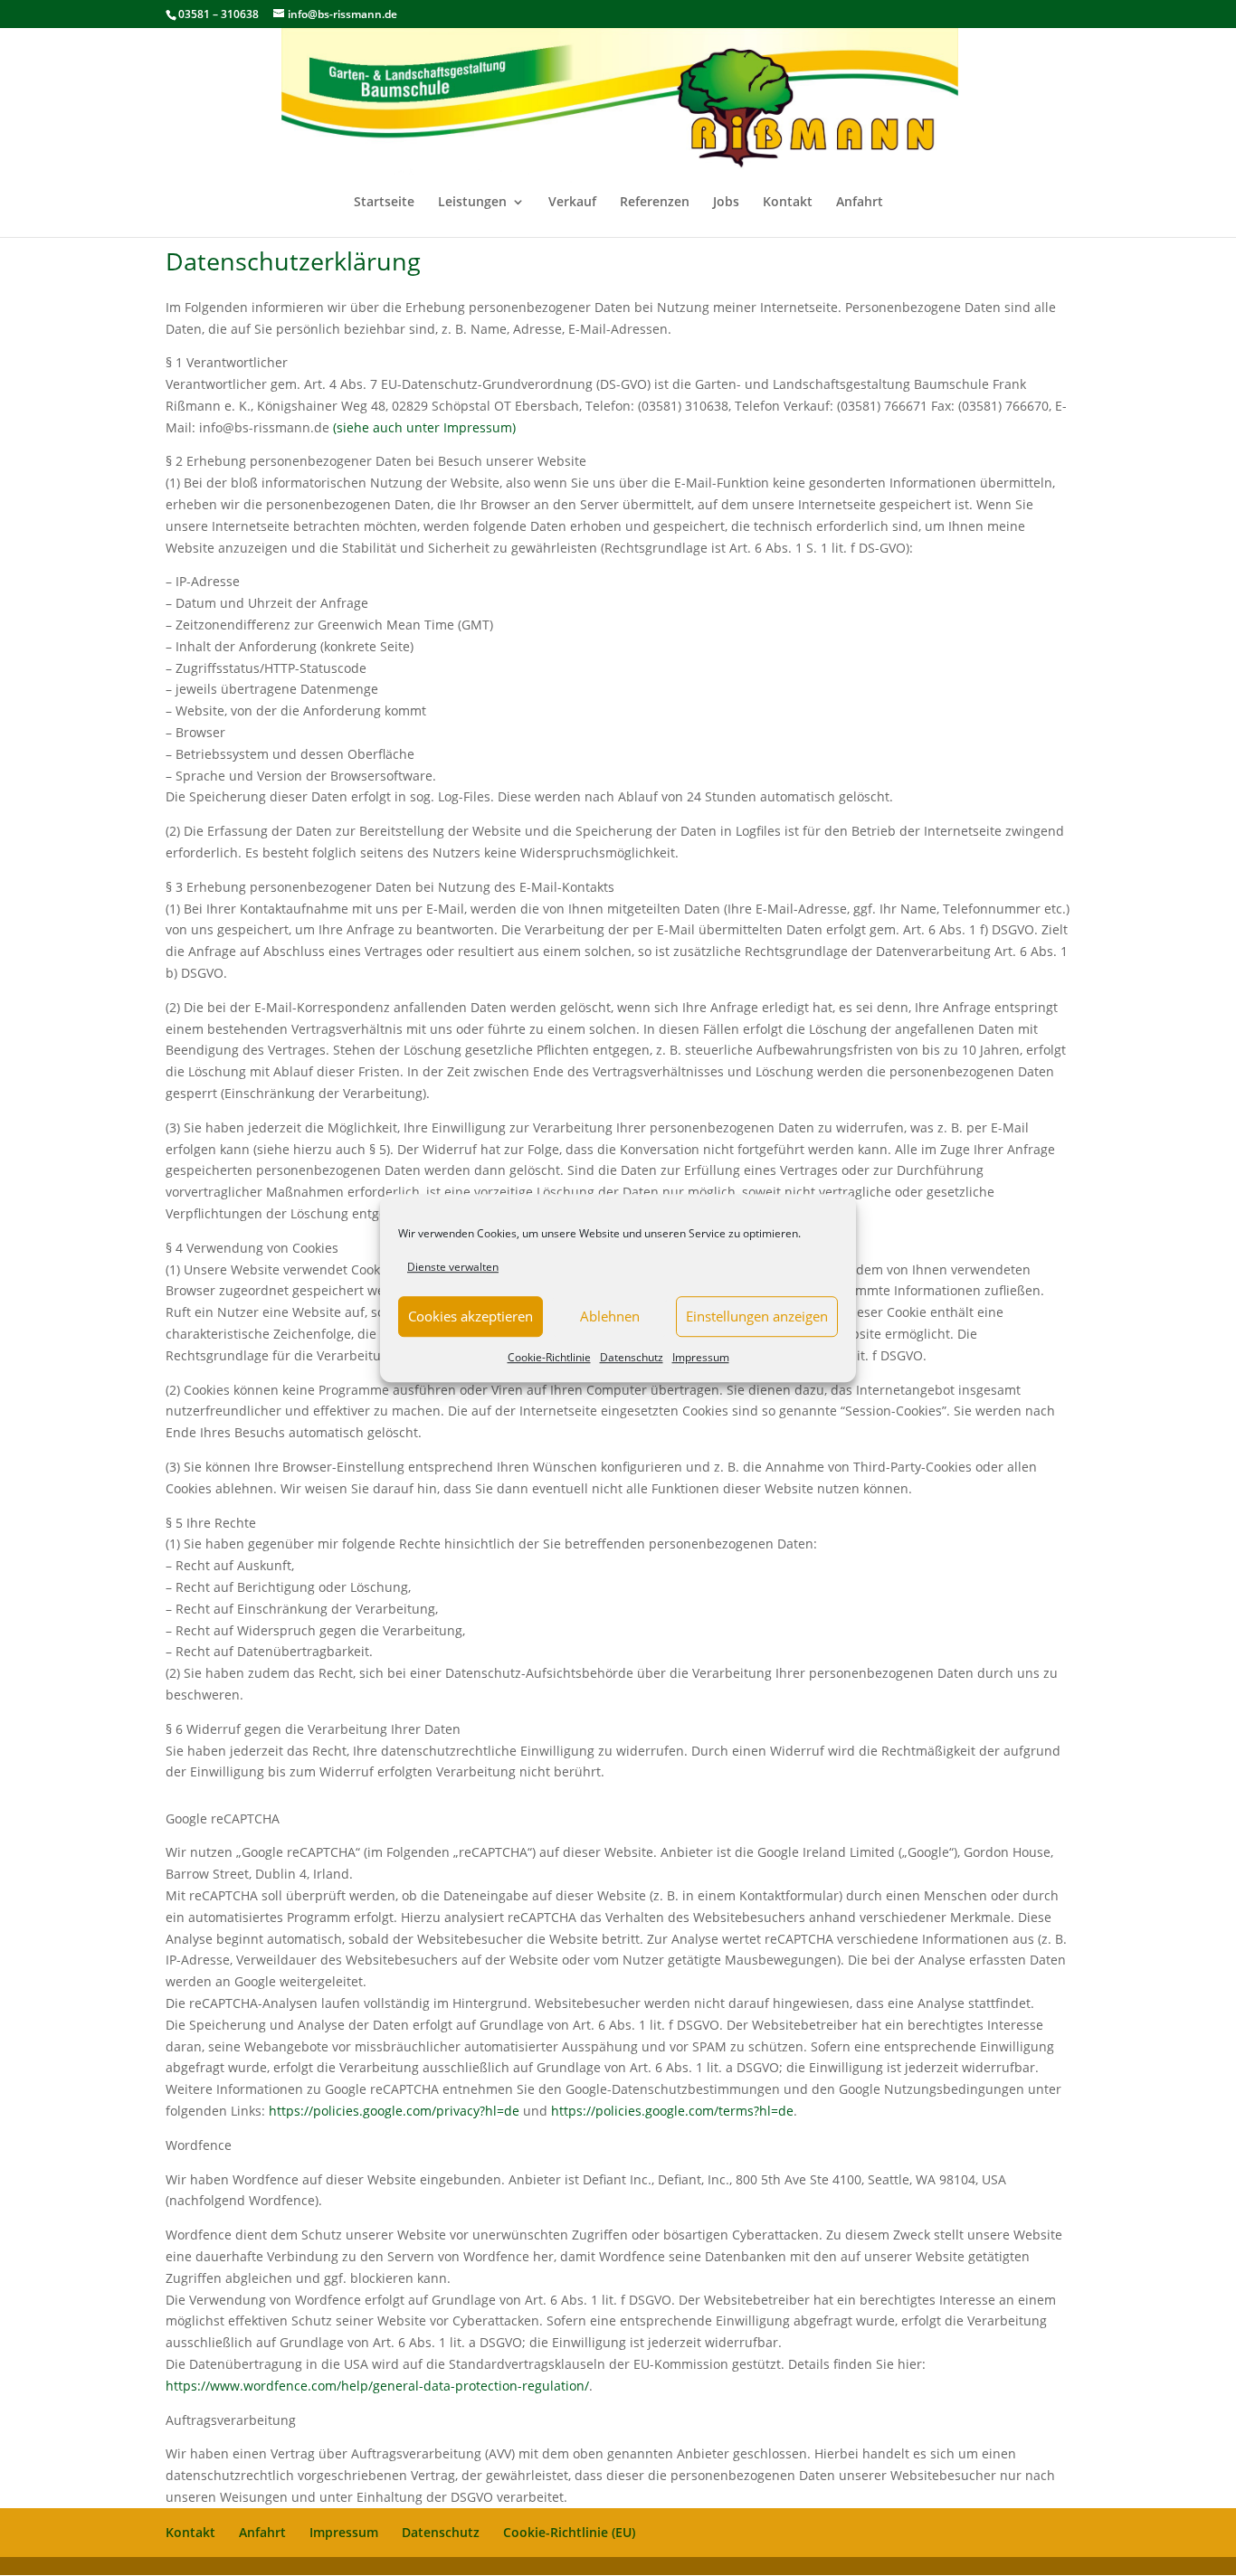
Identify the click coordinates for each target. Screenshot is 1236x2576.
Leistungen (472, 203)
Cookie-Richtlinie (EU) (569, 2532)
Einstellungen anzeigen (757, 1317)
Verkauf (572, 203)
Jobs (726, 203)
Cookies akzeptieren (471, 1317)
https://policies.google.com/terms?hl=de (672, 2111)
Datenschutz (632, 1357)
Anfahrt (860, 203)
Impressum (701, 1357)
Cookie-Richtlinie (549, 1357)
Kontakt (788, 203)
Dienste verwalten (453, 1267)
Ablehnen (610, 1317)
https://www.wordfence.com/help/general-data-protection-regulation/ (377, 2386)
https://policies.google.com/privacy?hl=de (394, 2111)
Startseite (384, 203)
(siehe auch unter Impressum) (424, 427)
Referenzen (655, 203)
